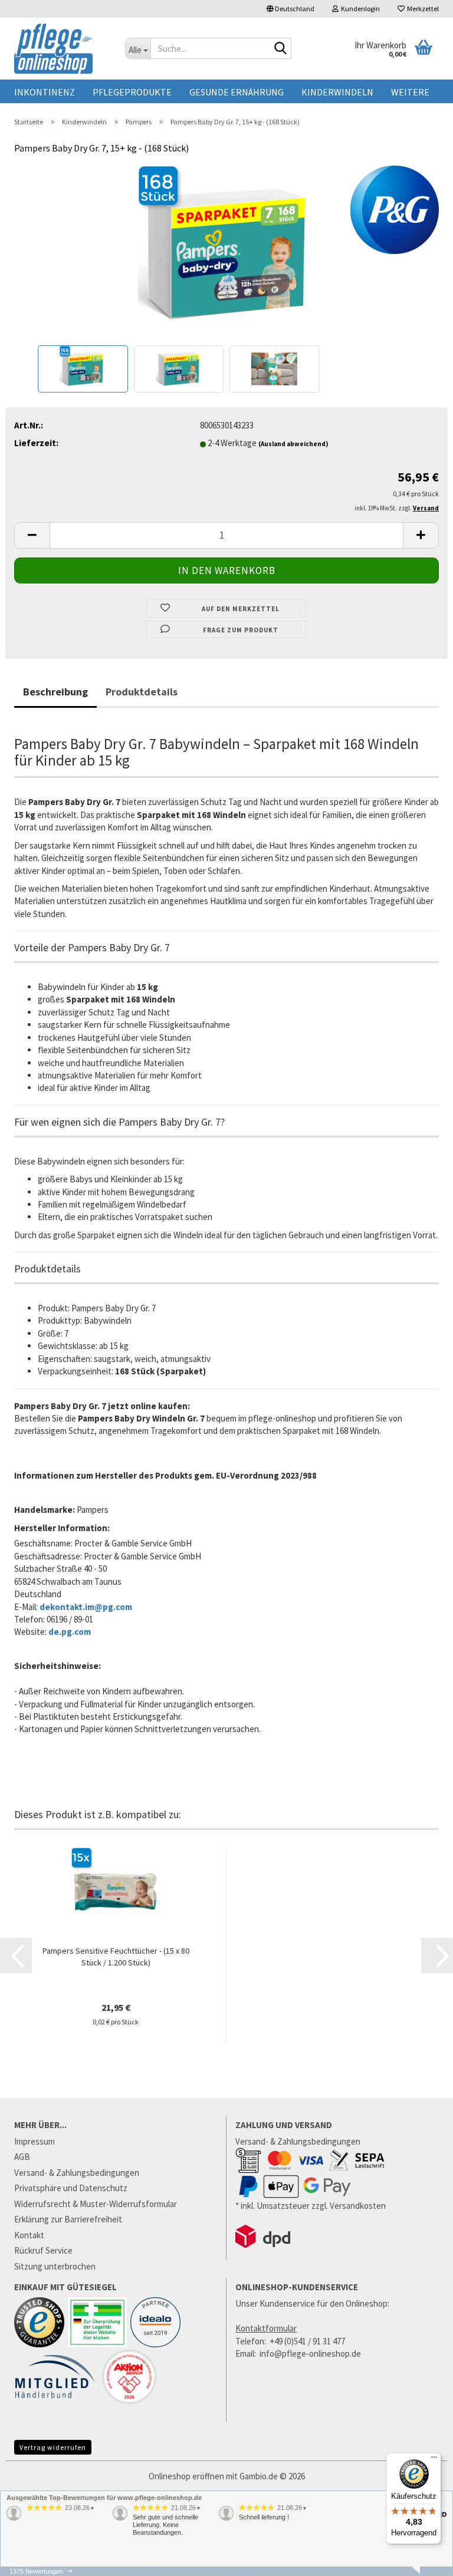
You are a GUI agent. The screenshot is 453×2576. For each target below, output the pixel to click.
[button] (290, 9)
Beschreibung (55, 692)
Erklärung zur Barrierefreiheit (68, 2219)
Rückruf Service (43, 2250)
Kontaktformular (266, 2328)
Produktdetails (142, 692)
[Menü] (434, 2460)
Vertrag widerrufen (53, 2447)
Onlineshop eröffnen (186, 2476)
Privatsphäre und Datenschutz (71, 2188)
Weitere (410, 92)
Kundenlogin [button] (359, 9)
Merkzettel (422, 9)
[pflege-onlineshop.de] (61, 49)
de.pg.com (70, 1632)
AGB (22, 2157)
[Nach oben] (421, 2570)
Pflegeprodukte (132, 92)
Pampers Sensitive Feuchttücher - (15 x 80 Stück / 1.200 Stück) (116, 1957)
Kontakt (29, 2235)
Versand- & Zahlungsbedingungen (77, 2173)
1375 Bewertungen (36, 2571)
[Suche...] (280, 49)
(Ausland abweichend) (293, 444)
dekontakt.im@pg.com (86, 1607)
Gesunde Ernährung (237, 92)
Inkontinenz (45, 92)
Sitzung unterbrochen (55, 2266)
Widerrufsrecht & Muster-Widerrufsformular (96, 2204)
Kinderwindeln (337, 92)
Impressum (35, 2141)
